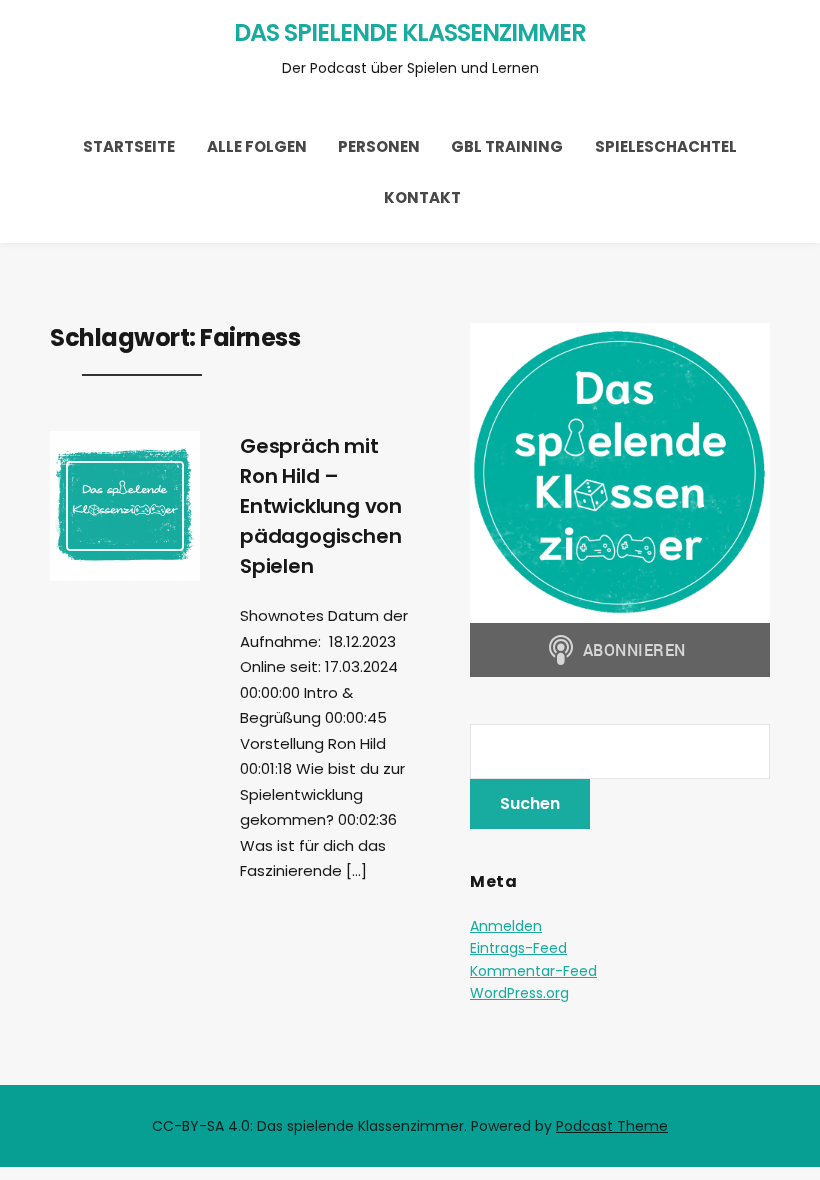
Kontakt (422, 197)
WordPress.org (519, 993)
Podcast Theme (612, 1126)
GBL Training (507, 146)
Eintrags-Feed (518, 948)
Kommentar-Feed (533, 971)
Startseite (129, 146)
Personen (379, 146)
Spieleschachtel (666, 146)
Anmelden (506, 926)
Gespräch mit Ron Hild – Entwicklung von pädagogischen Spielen (321, 506)
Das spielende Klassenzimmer (410, 32)
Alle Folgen (257, 146)
